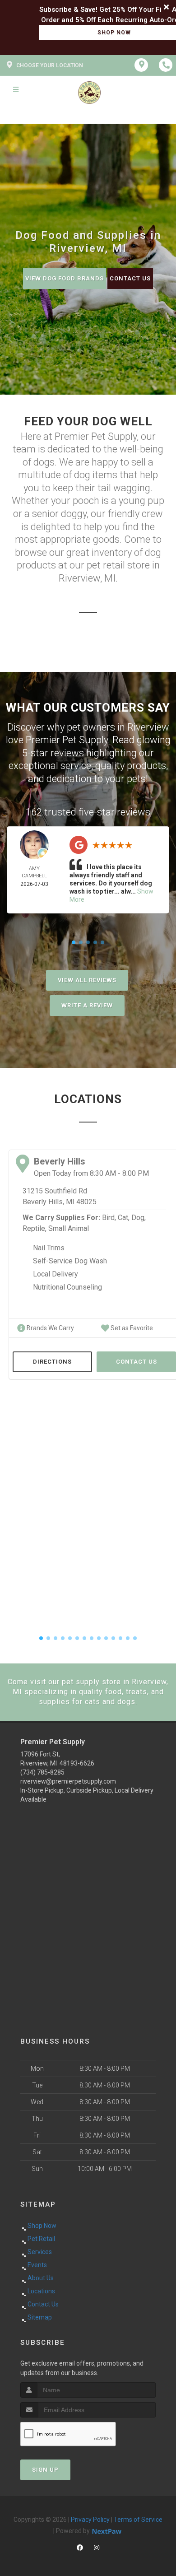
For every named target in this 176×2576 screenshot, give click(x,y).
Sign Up (45, 2470)
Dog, (139, 1218)
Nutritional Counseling (67, 1287)
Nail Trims (49, 1248)
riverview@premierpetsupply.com (68, 1781)
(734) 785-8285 (42, 1772)
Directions (52, 1362)
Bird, (109, 1218)
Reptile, (35, 1228)
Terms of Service (138, 2520)
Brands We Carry (50, 1328)
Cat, (124, 1218)
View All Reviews (87, 980)
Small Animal (69, 1228)
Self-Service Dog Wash (70, 1261)
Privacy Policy (90, 2520)
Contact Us (130, 278)
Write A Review (87, 1005)
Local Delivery (56, 1274)
